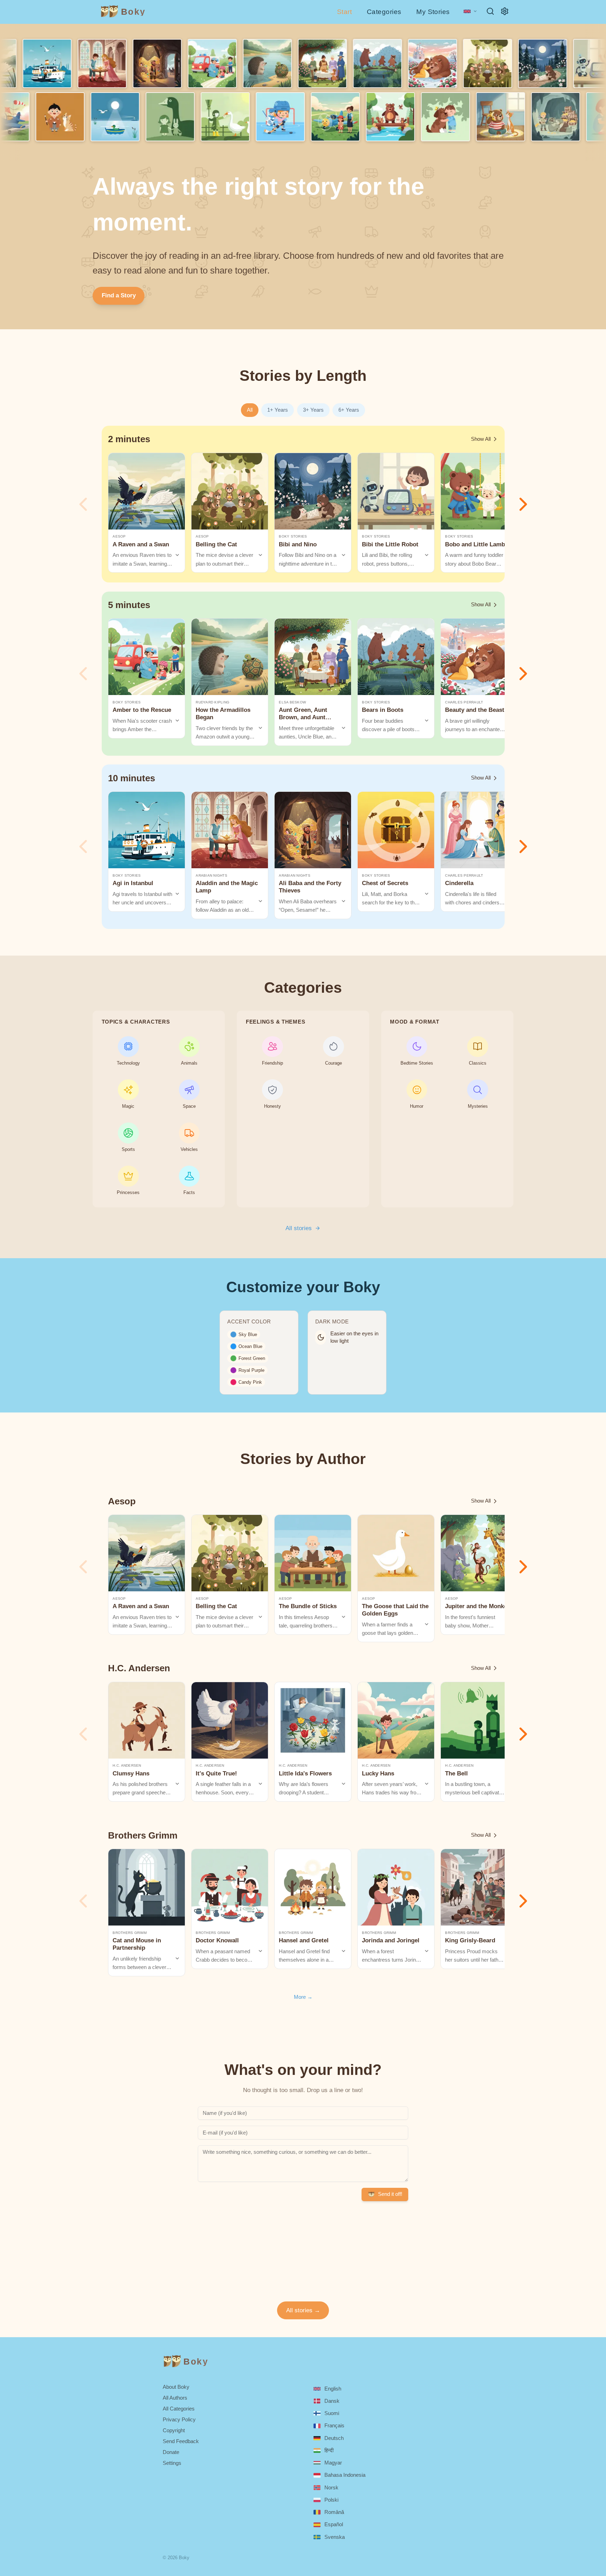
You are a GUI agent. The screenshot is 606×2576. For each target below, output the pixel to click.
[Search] (490, 11)
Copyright (174, 2430)
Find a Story (119, 295)
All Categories (179, 2409)
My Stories (433, 12)
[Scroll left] (83, 504)
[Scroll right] (523, 504)
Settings (172, 2463)
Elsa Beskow (292, 702)
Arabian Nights (211, 875)
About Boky (176, 2387)
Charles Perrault (464, 702)
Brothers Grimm (130, 1933)
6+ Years (349, 410)
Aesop (119, 536)
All (250, 410)
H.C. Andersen (127, 1765)
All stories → (303, 2310)
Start (344, 12)
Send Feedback (181, 2441)
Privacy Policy (179, 2419)
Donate (171, 2452)
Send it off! (390, 2194)
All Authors (175, 2398)
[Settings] (505, 11)
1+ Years (278, 410)
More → (303, 1997)
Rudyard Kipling (213, 702)
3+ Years (313, 410)
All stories (299, 1228)
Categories (384, 12)
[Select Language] (470, 11)
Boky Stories (293, 536)
